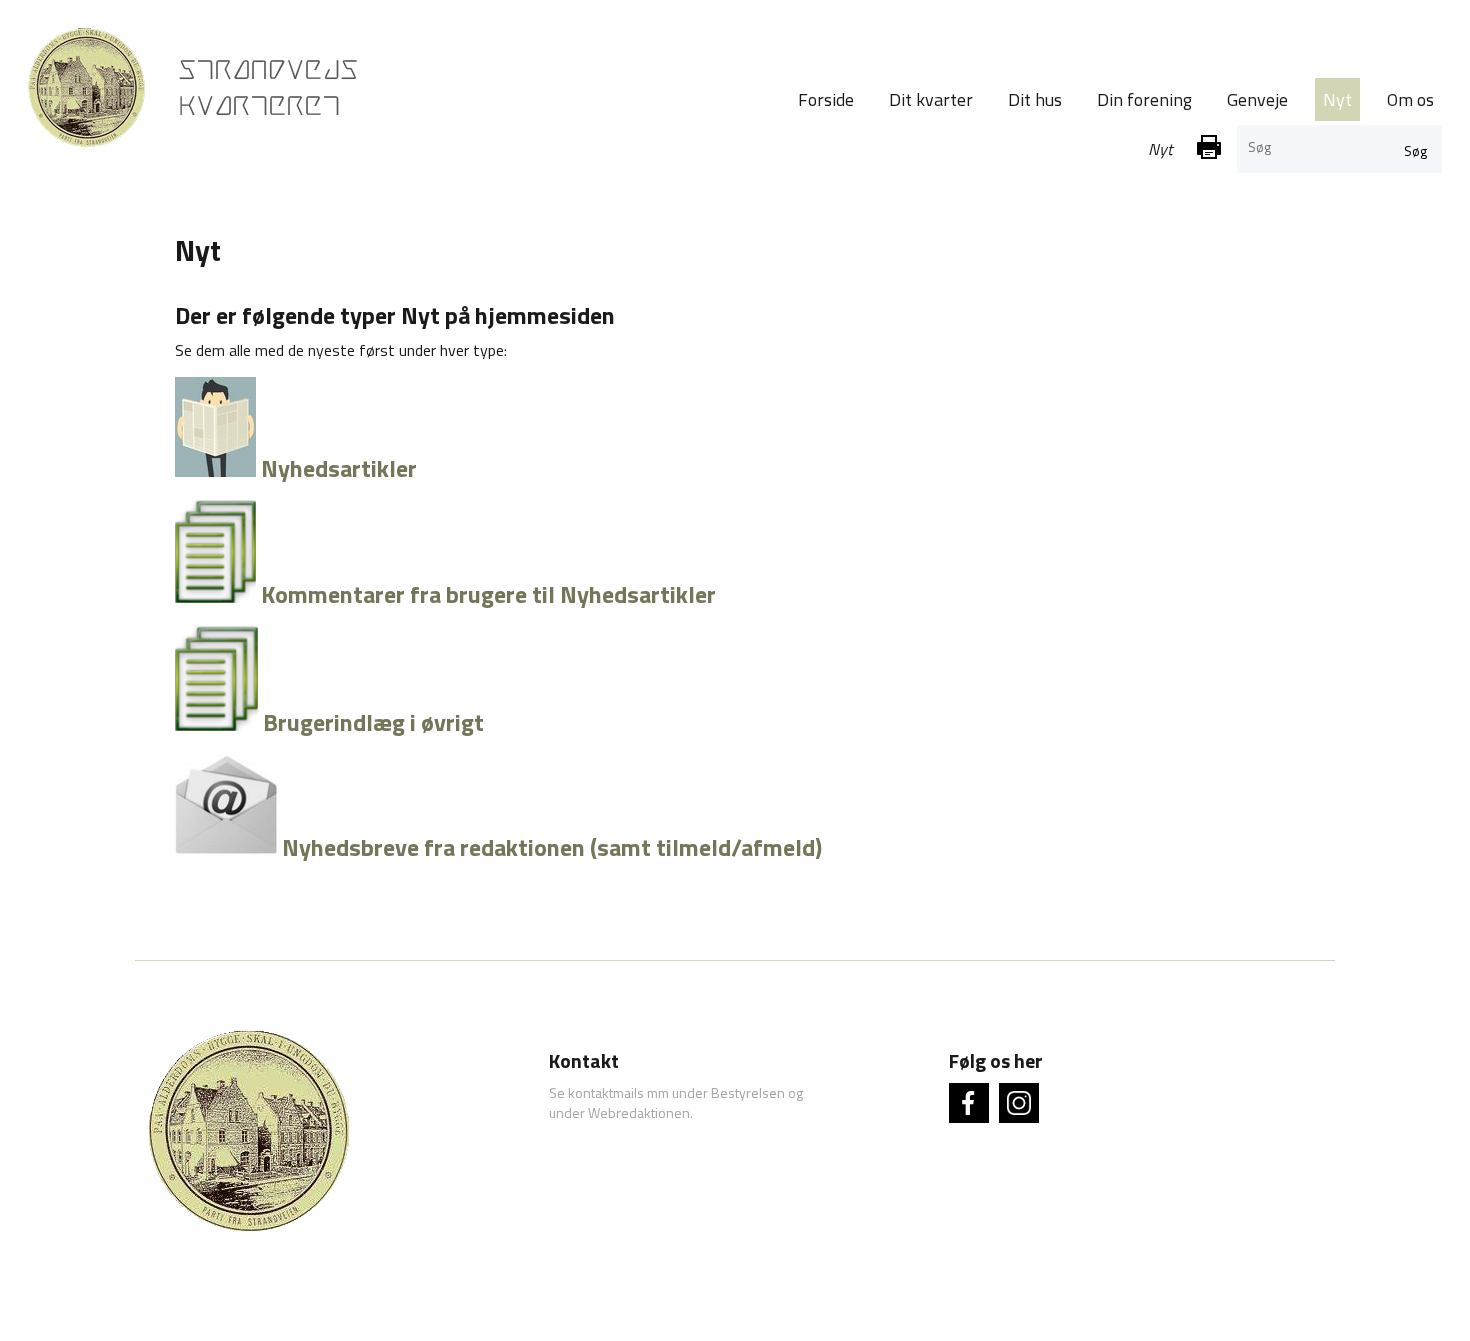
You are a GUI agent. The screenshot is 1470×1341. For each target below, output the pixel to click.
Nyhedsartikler (336, 468)
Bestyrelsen (748, 1092)
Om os (1410, 99)
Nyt (1337, 99)
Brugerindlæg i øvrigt (373, 722)
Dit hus (1035, 99)
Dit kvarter (931, 99)
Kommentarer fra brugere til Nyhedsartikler (488, 594)
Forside (826, 99)
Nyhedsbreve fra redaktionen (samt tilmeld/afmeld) (552, 847)
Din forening (1144, 99)
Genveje (1257, 99)
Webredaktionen (639, 1112)
